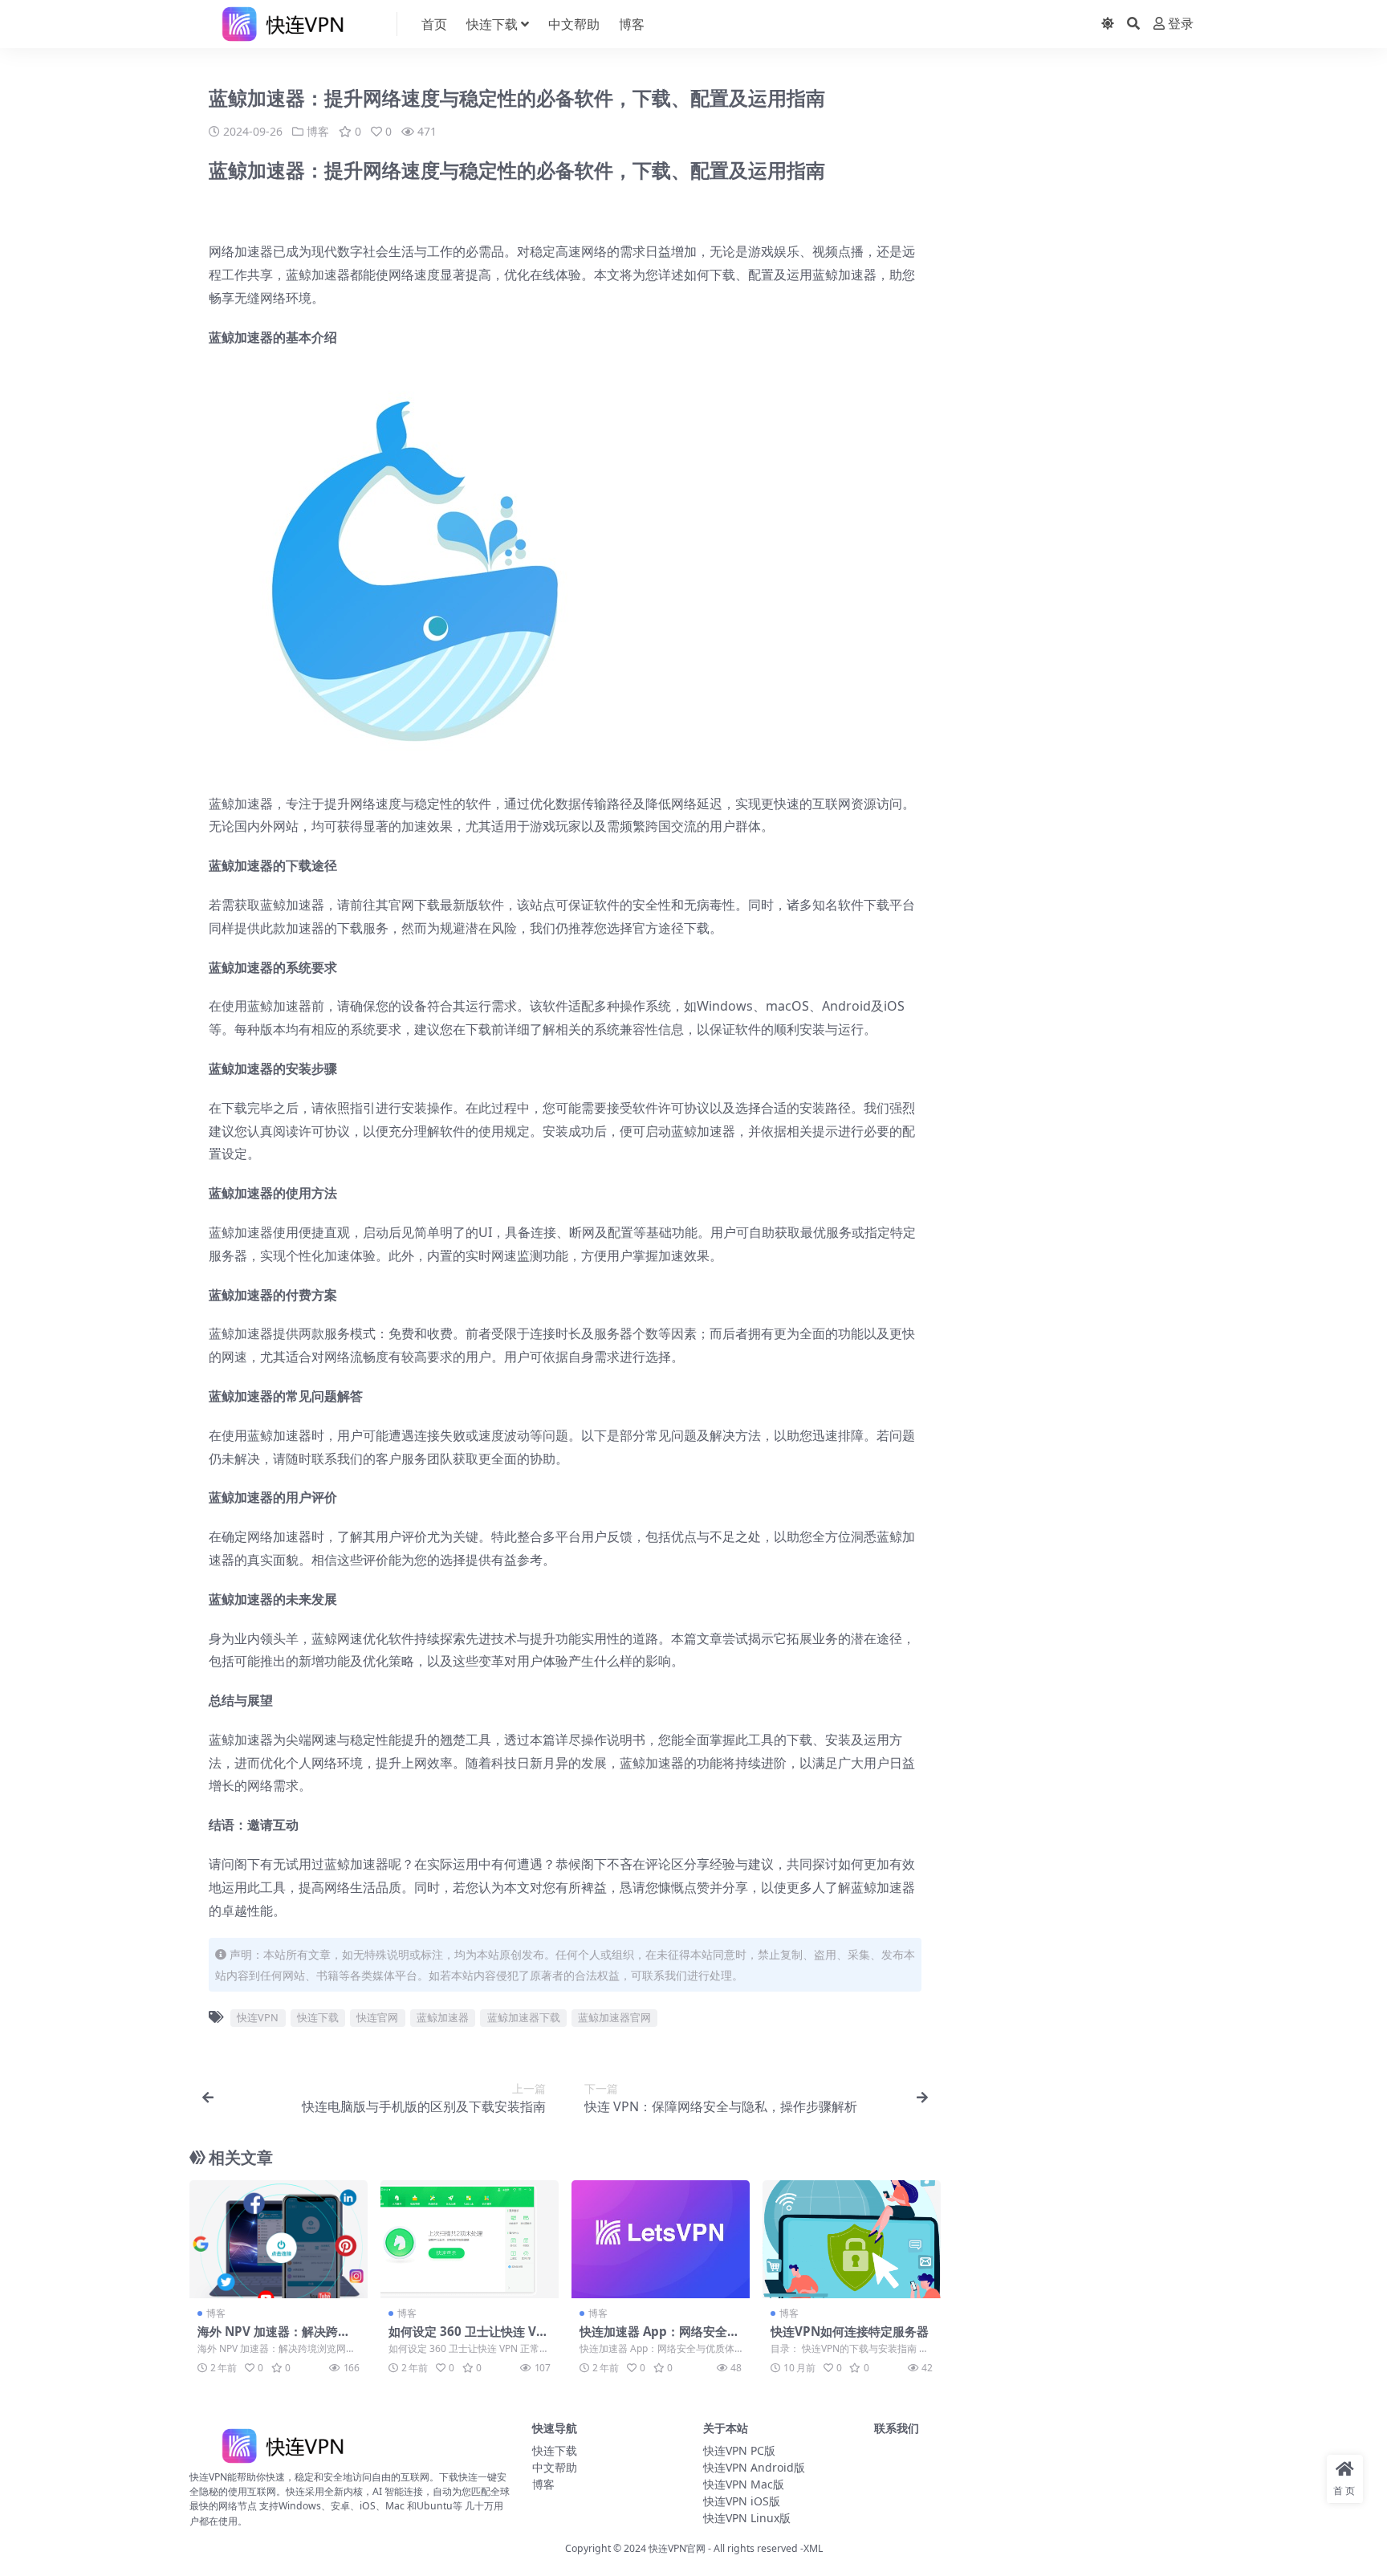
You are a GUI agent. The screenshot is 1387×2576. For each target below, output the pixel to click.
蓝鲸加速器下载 (524, 2017)
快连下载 (492, 24)
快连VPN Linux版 (747, 2518)
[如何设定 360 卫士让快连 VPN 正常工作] (470, 2240)
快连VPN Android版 (754, 2467)
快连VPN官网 (677, 2548)
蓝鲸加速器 (443, 2017)
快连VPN (258, 2017)
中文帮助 (574, 24)
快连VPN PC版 (739, 2450)
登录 (1181, 24)
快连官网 (377, 2017)
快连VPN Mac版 (744, 2484)
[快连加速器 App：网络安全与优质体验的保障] (661, 2240)
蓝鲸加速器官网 (614, 2017)
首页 (434, 24)
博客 (632, 24)
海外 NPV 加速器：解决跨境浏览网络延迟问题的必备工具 (276, 2338)
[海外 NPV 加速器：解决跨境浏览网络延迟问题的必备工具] (279, 2240)
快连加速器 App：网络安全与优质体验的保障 (659, 2338)
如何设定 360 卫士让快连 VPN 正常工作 (466, 2338)
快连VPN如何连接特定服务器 (850, 2331)
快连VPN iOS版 (742, 2501)
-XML (810, 2548)
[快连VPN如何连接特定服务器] (852, 2240)
